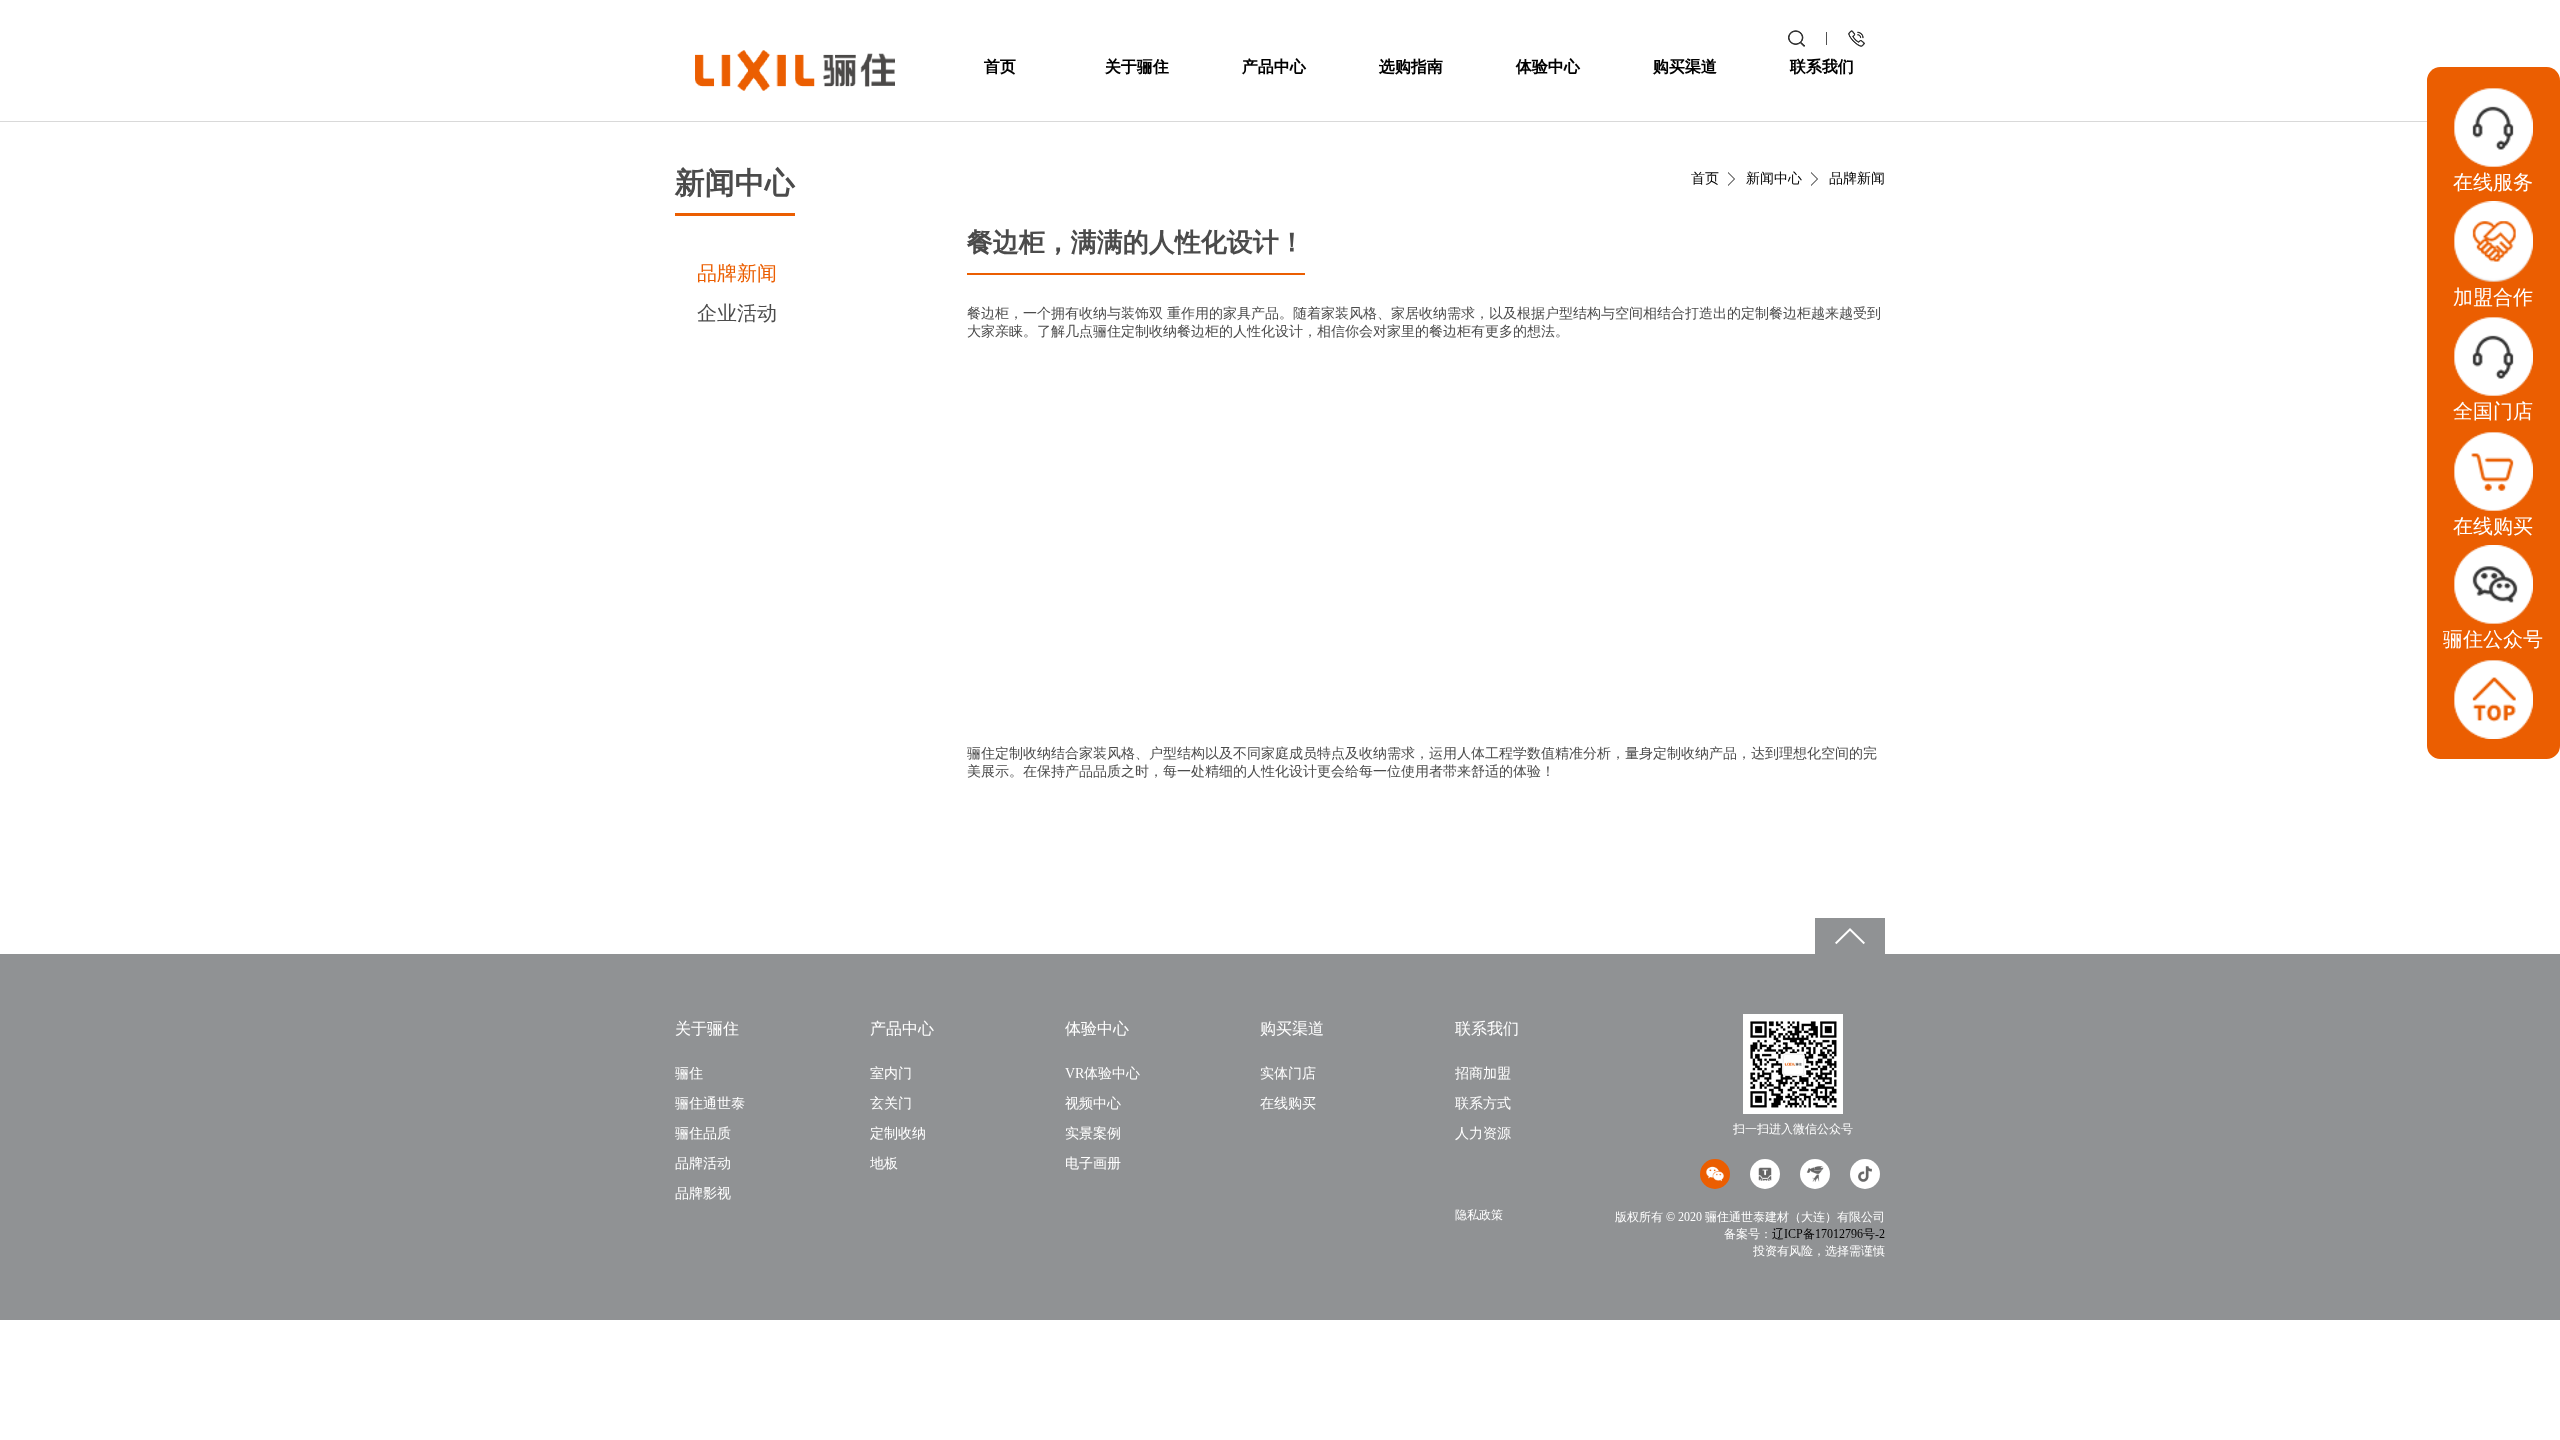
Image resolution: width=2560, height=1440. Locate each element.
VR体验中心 (1102, 1073)
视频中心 (1093, 1103)
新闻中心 (1774, 178)
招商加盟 (1483, 1073)
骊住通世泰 (710, 1103)
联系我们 (1822, 66)
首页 (1000, 66)
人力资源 (1483, 1133)
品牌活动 (703, 1163)
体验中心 (1548, 66)
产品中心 (1274, 66)
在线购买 (1288, 1103)
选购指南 (1411, 66)
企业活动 (737, 313)
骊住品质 (703, 1133)
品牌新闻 (737, 273)
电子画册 (1093, 1163)
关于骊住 (1137, 66)
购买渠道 (1685, 66)
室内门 (891, 1073)
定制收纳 (898, 1133)
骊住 (689, 1073)
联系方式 (1483, 1103)
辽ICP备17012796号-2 (1828, 1234)
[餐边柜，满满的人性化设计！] (795, 69)
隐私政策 (1479, 1215)
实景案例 (1093, 1133)
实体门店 (1288, 1073)
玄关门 (891, 1103)
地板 (884, 1163)
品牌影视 (703, 1193)
